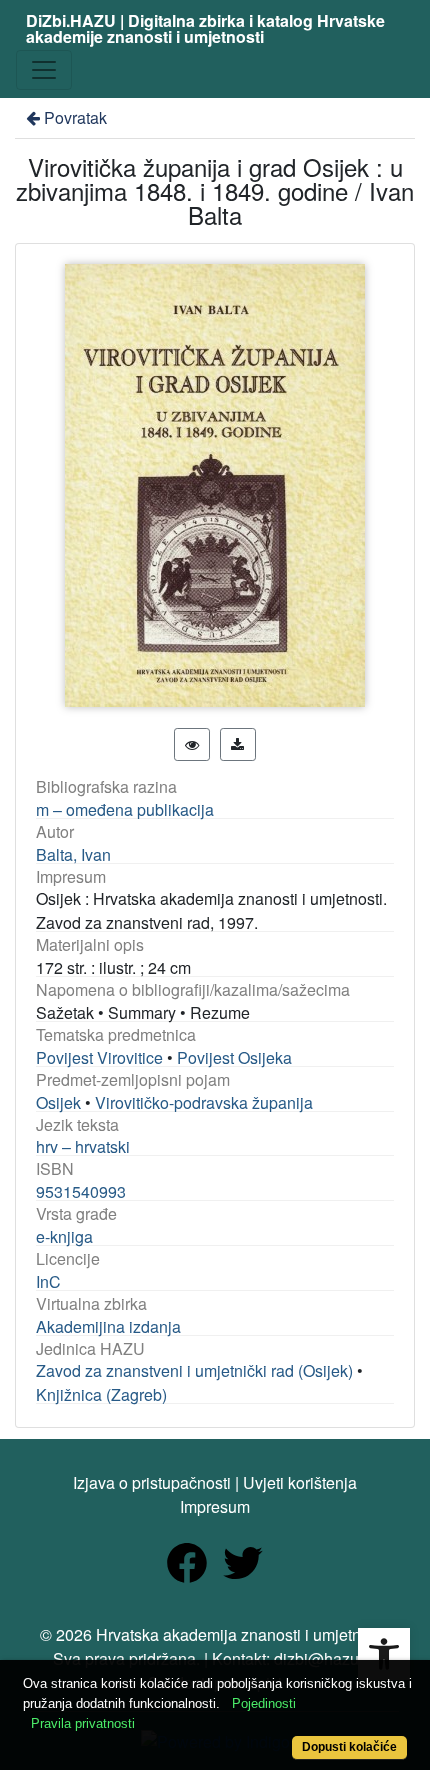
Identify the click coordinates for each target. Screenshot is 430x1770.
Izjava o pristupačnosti (152, 1482)
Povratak (75, 117)
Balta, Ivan (73, 854)
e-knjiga (64, 1236)
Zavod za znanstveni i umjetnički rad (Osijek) (194, 1370)
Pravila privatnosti (83, 1723)
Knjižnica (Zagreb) (101, 1394)
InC (48, 1281)
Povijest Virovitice (99, 1057)
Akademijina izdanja (108, 1326)
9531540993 (81, 1191)
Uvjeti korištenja (300, 1482)
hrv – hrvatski (83, 1146)
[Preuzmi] (238, 744)
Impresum (215, 1506)
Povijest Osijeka (234, 1057)
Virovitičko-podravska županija (204, 1102)
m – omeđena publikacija (125, 809)
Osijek (58, 1102)
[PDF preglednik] (192, 744)
